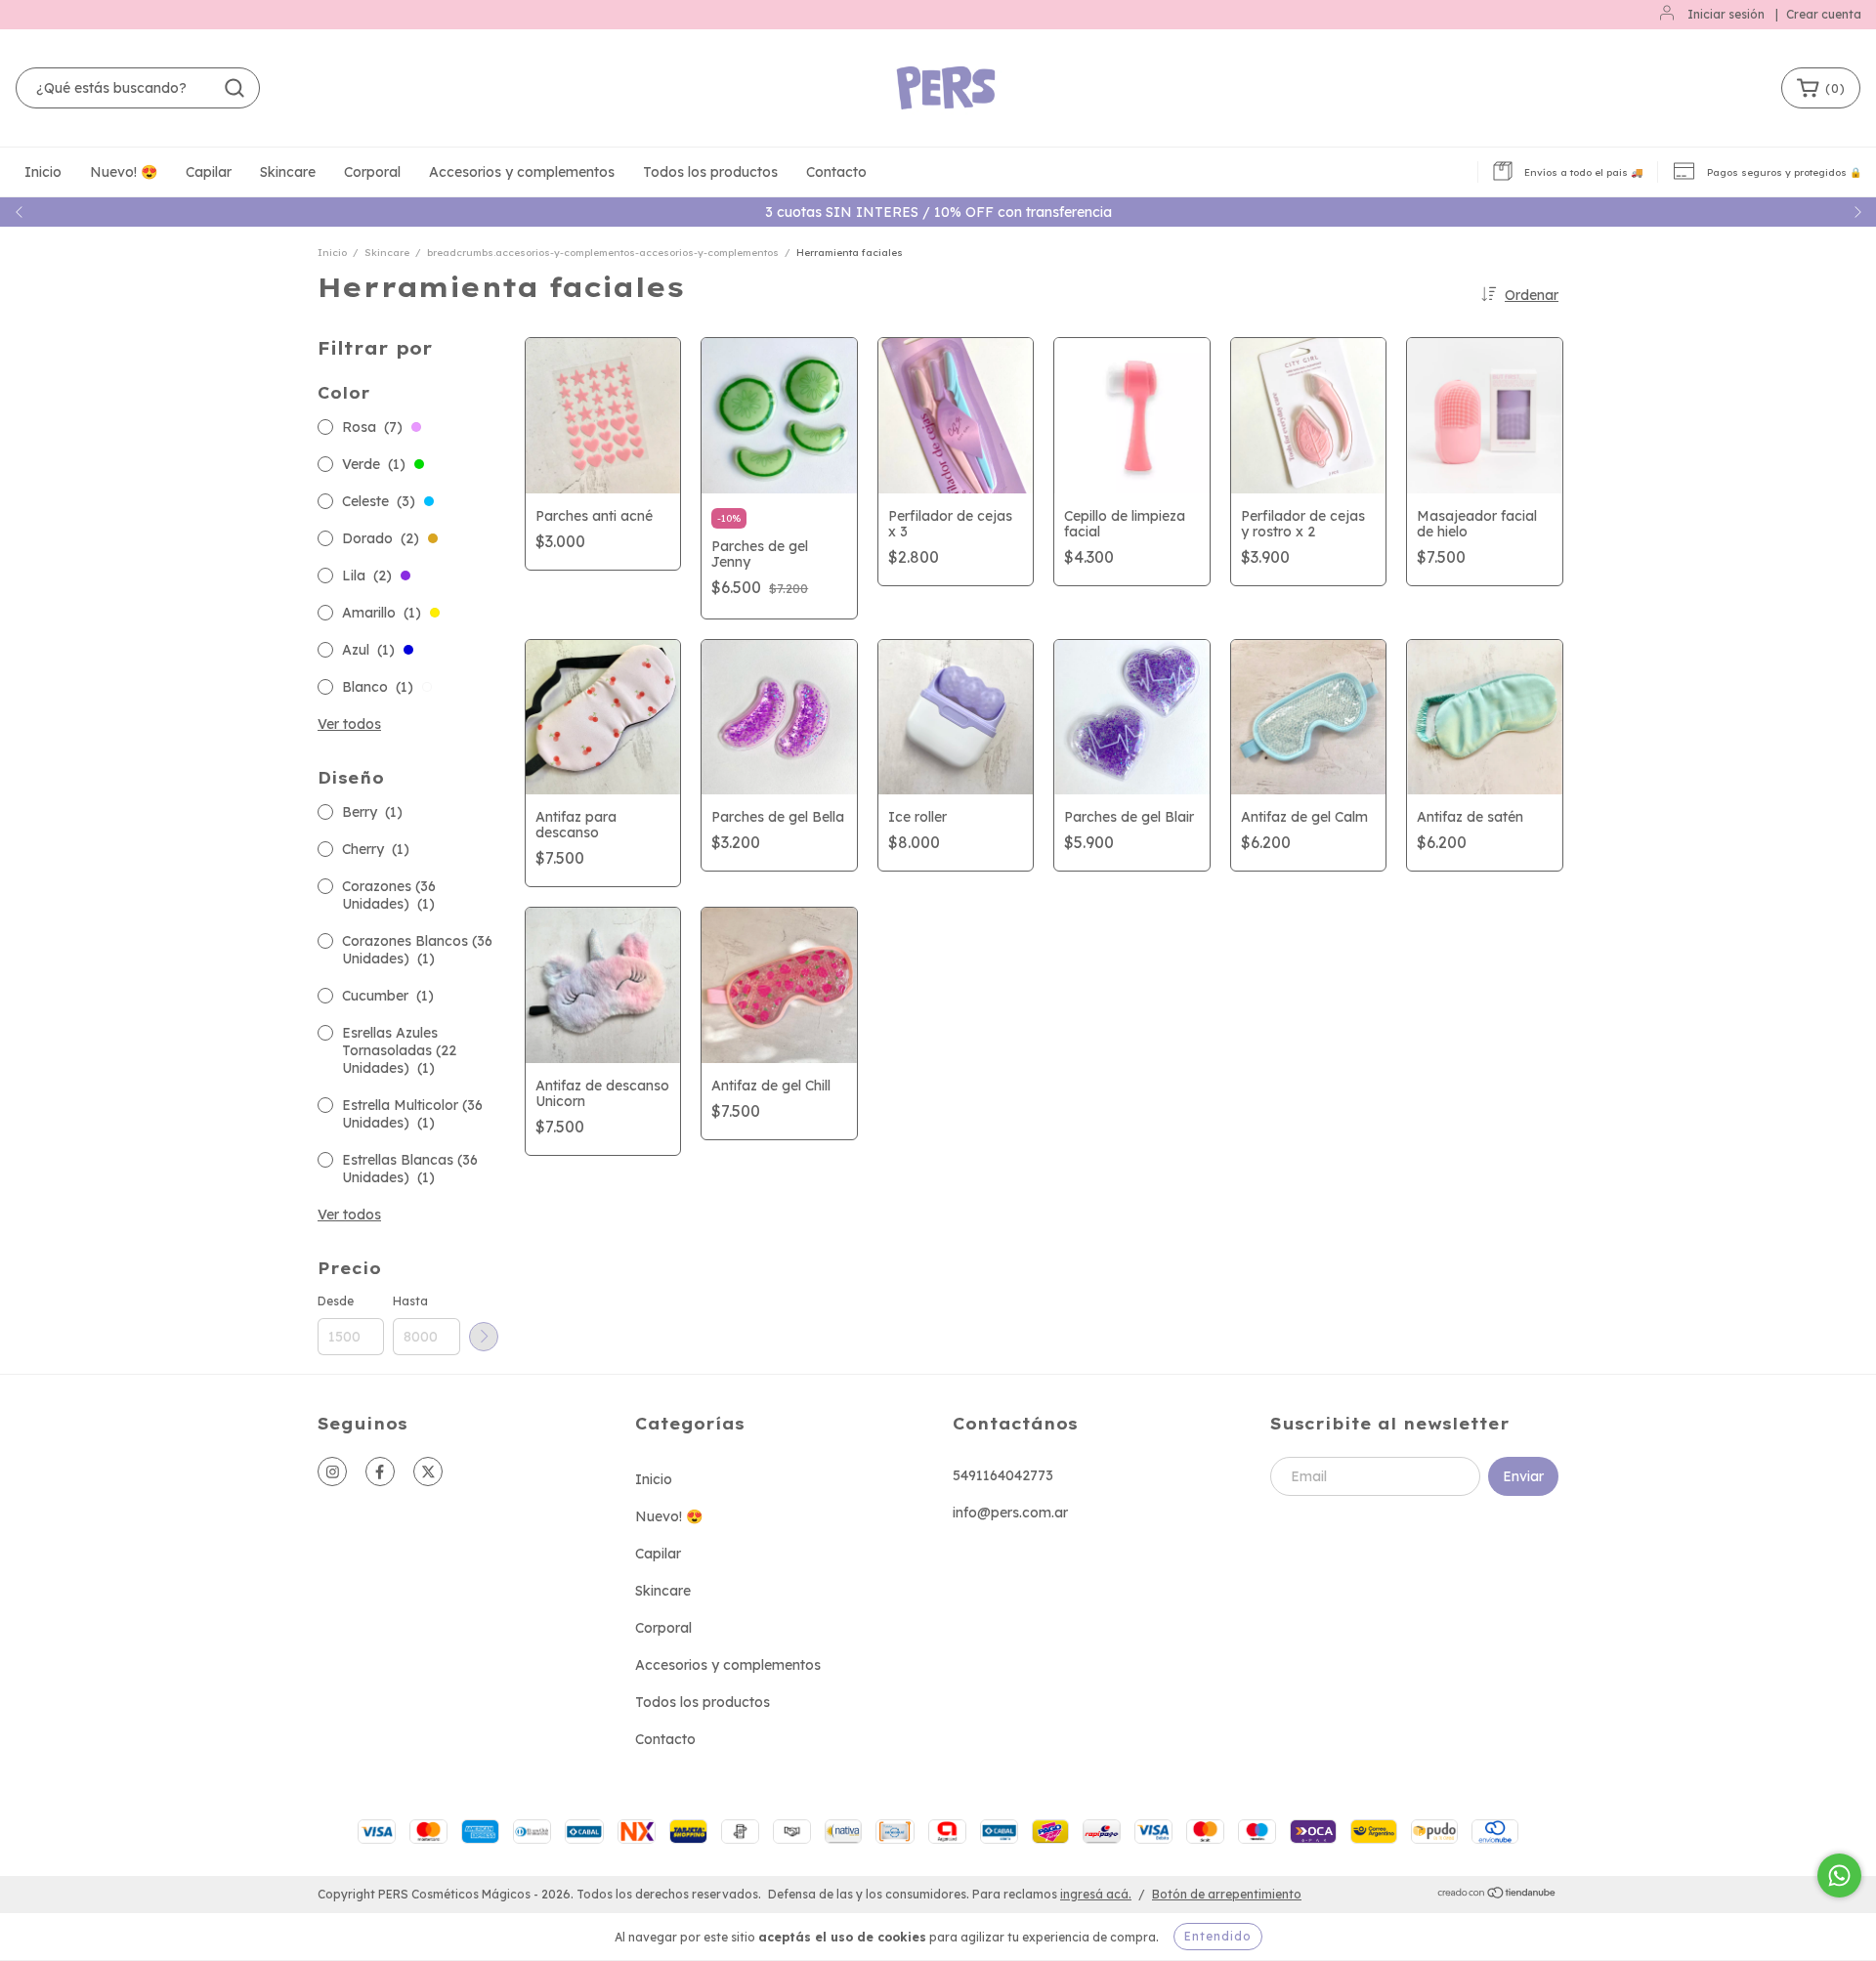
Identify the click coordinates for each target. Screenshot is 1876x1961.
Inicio (43, 172)
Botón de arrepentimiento (1227, 1894)
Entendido (1218, 1936)
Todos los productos (710, 172)
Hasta (410, 1301)
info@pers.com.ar (1010, 1513)
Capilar (209, 172)
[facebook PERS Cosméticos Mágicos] (380, 1471)
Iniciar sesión (1726, 14)
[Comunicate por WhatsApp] (1839, 1876)
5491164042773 (1003, 1475)
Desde (336, 1301)
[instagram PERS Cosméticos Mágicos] (332, 1471)
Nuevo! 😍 (124, 172)
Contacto (836, 172)
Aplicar (484, 1337)
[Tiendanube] (1497, 1895)
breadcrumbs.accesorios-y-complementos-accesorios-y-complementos (603, 253)
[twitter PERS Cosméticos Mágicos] (428, 1471)
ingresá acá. (1096, 1894)
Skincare (288, 172)
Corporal (372, 172)
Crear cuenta (1824, 14)
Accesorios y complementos (522, 172)
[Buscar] (234, 88)
